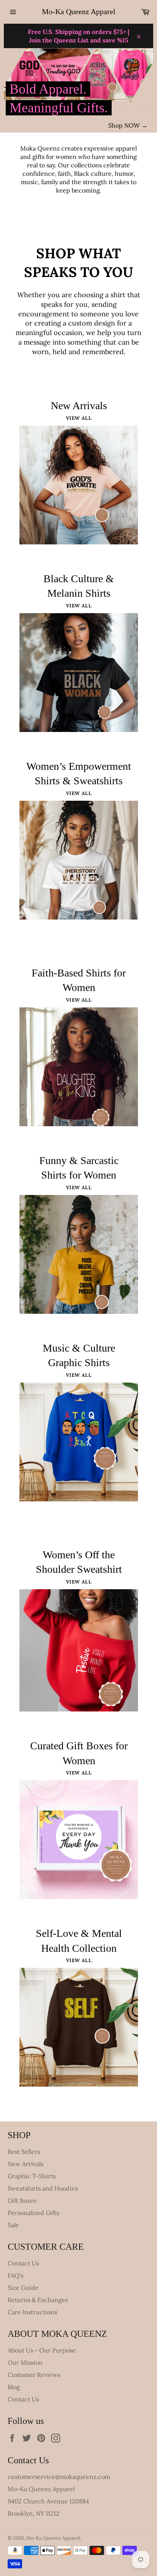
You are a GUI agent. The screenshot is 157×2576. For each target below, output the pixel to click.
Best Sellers (24, 2152)
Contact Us (23, 2263)
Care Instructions (32, 2312)
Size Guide (23, 2288)
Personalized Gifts (33, 2213)
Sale (13, 2225)
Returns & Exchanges (38, 2300)
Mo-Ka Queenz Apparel (79, 11)
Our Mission (25, 2362)
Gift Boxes (22, 2200)
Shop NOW (128, 125)
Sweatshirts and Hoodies (43, 2188)
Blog (14, 2387)
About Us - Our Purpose (42, 2350)
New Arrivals (26, 2164)
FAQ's (15, 2275)
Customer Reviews (34, 2375)
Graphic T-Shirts (32, 2176)
